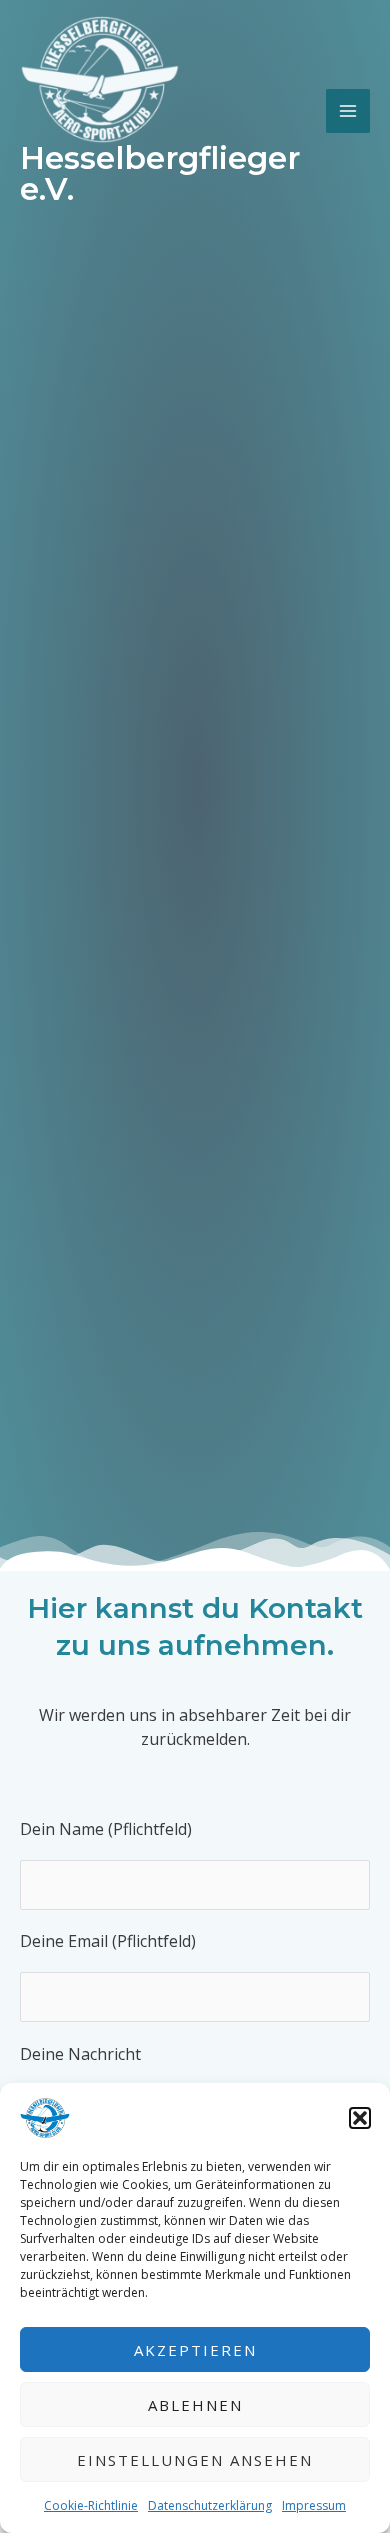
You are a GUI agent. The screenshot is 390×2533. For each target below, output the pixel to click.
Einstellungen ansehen (195, 2460)
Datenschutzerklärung (210, 2505)
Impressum (314, 2505)
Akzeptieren (195, 2350)
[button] (360, 2118)
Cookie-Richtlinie (91, 2505)
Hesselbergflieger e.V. (160, 173)
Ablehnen (195, 2405)
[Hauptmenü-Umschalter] (348, 111)
